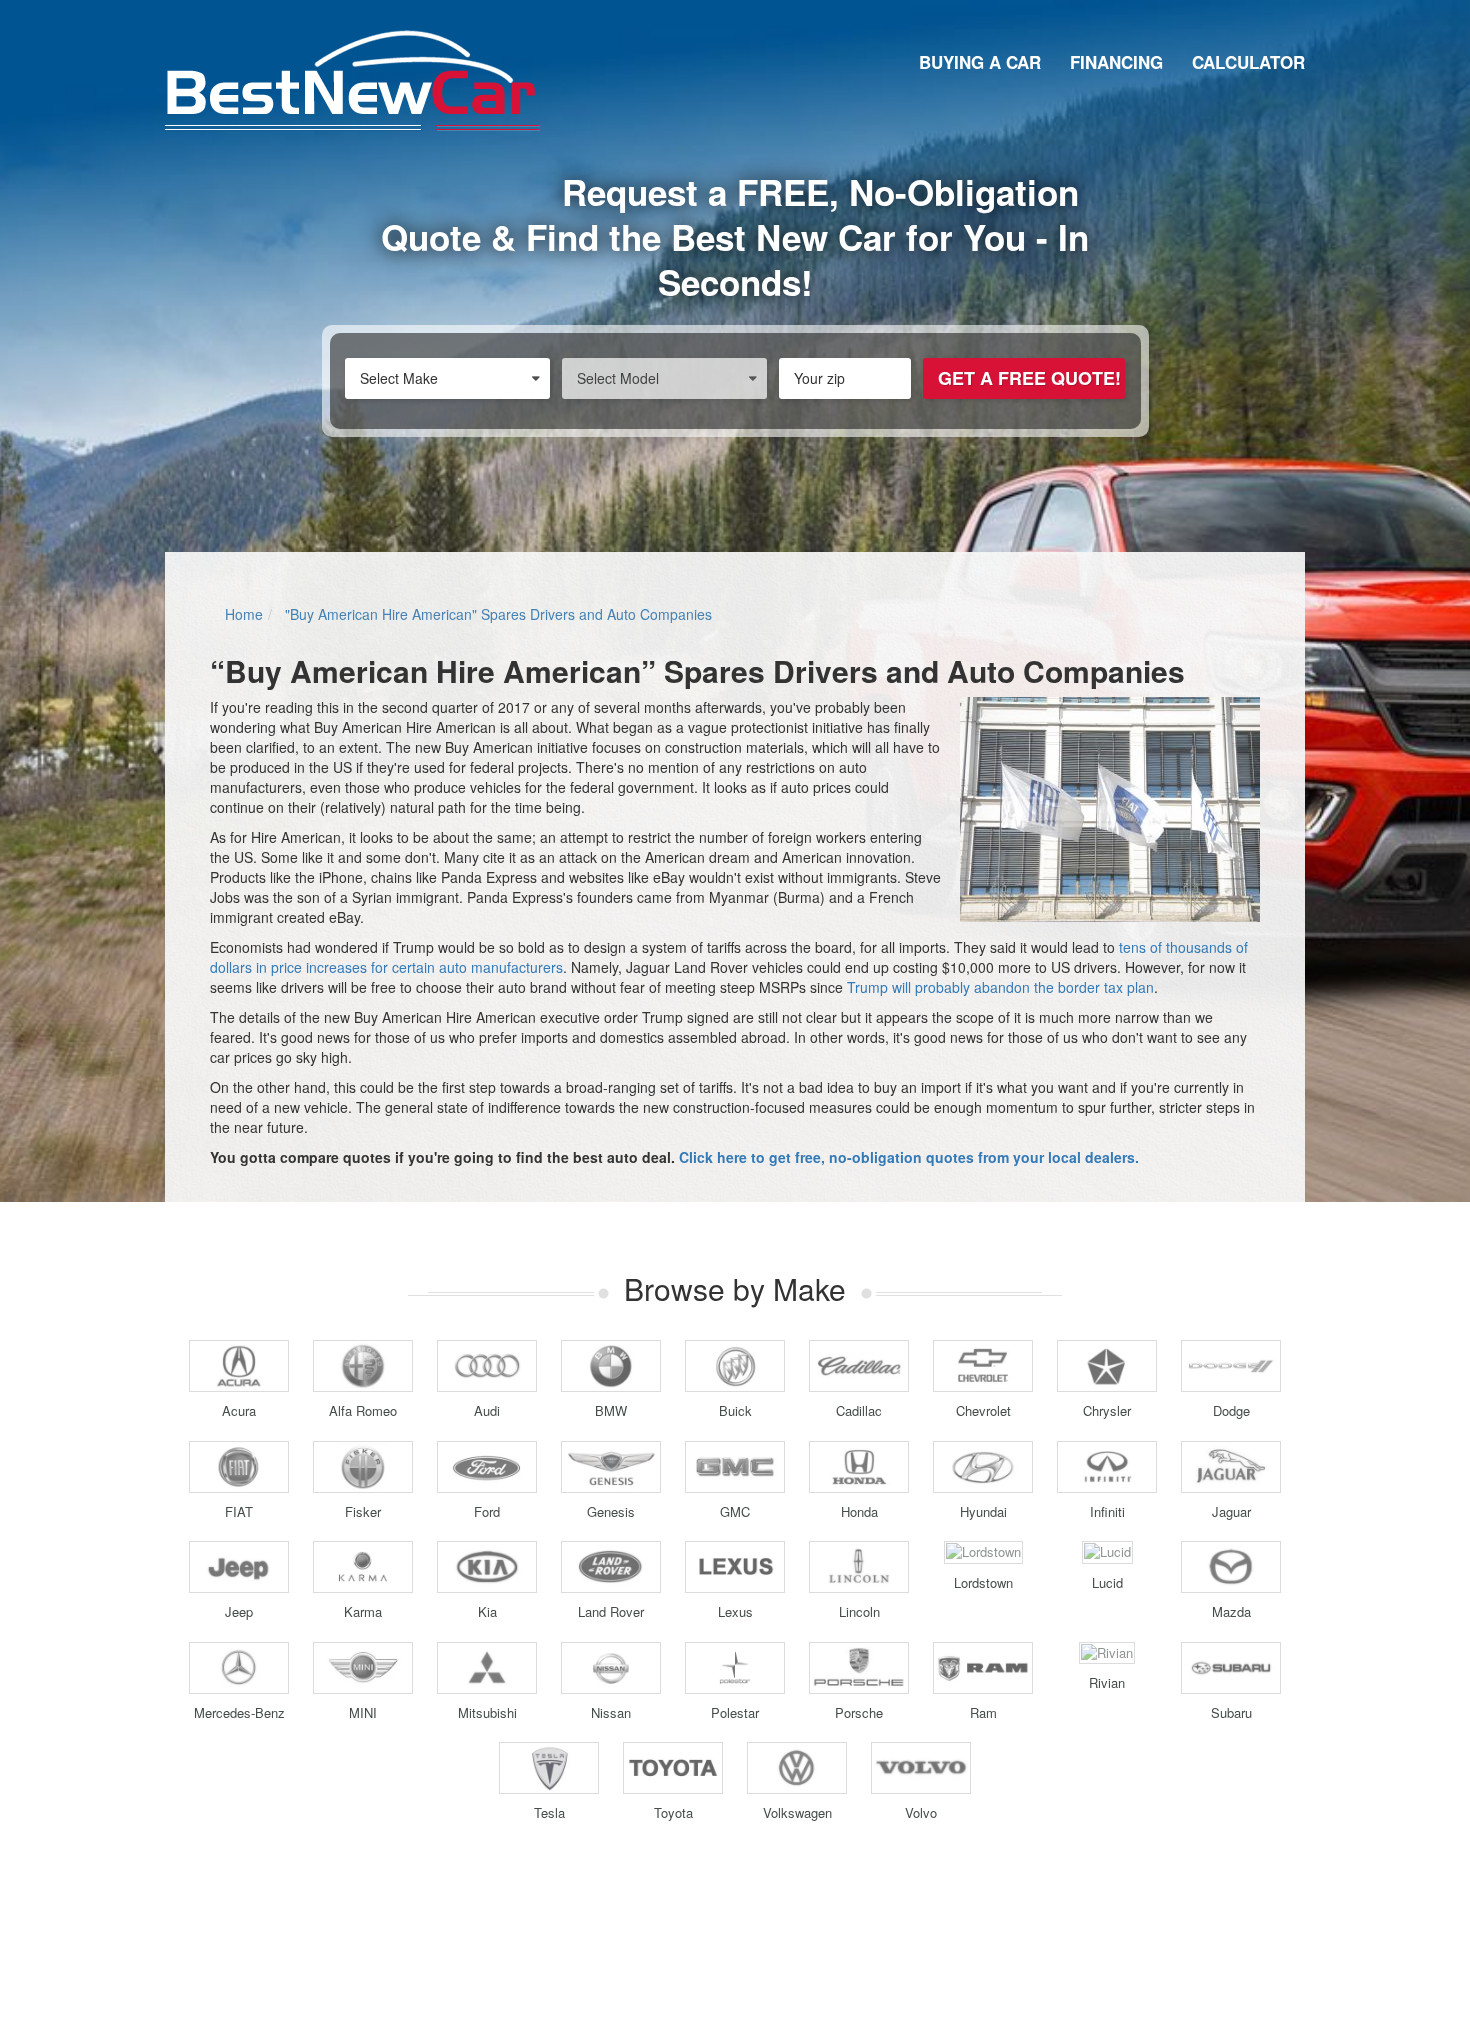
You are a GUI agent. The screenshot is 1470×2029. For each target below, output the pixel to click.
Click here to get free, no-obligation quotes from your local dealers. (909, 1157)
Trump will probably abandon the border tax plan (1000, 987)
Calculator (1248, 62)
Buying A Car (980, 62)
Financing (1116, 62)
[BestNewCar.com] (352, 80)
